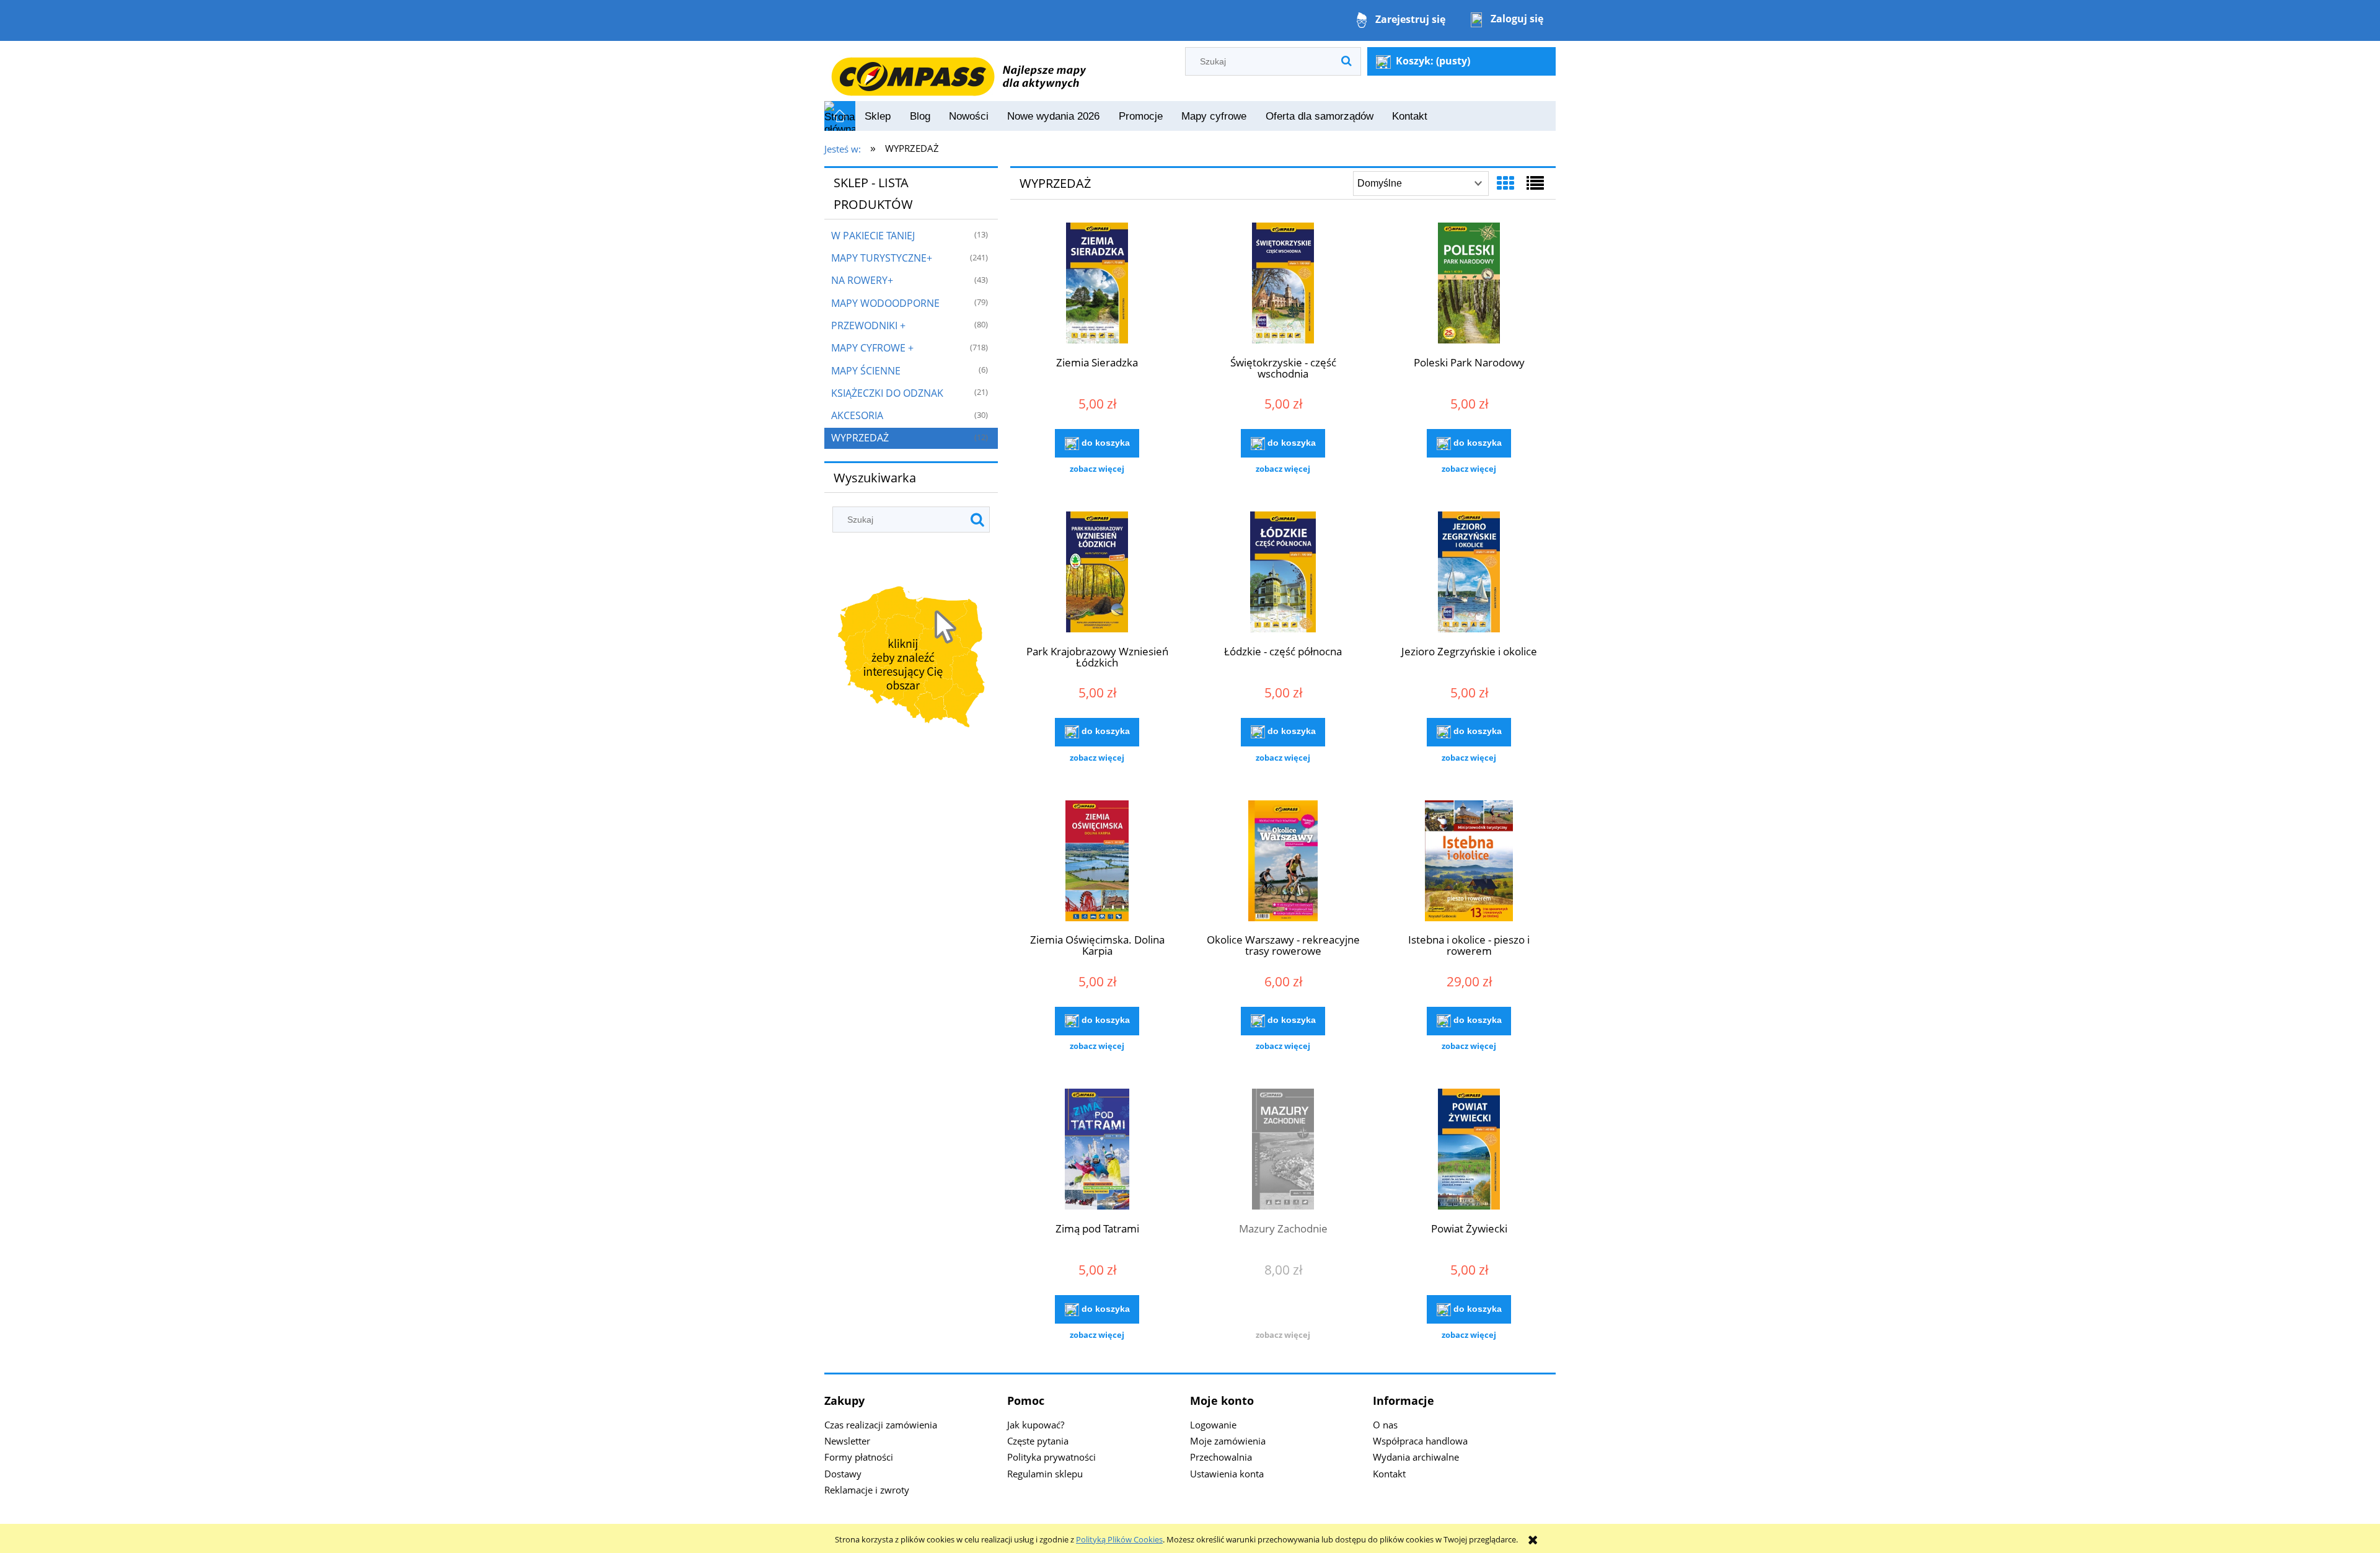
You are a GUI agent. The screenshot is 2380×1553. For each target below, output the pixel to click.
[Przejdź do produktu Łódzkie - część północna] (1283, 573)
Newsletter (847, 1441)
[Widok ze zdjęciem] (1505, 183)
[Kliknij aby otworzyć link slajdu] (911, 659)
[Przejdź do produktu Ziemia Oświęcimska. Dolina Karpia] (1097, 862)
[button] (1097, 469)
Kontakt (1389, 1474)
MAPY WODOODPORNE (885, 303)
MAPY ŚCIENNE (866, 371)
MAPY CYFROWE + (872, 348)
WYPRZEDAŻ (860, 438)
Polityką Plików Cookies (1119, 1539)
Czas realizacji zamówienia (881, 1425)
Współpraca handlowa (1420, 1441)
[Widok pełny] (1535, 183)
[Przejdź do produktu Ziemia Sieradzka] (1097, 285)
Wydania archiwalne (1416, 1457)
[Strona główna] (958, 70)
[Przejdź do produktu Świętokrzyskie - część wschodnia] (1283, 285)
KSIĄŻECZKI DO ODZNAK (887, 393)
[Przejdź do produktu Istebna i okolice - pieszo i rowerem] (1469, 862)
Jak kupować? (1036, 1425)
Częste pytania (1038, 1441)
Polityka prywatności (1051, 1457)
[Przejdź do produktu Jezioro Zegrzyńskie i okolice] (1469, 573)
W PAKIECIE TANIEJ (873, 236)
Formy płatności (859, 1457)
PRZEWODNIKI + (868, 325)
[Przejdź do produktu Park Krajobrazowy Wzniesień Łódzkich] (1097, 573)
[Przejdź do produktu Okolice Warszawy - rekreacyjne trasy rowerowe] (1283, 862)
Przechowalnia (1221, 1457)
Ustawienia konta (1227, 1474)
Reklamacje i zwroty (867, 1490)
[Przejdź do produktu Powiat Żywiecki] (1469, 1151)
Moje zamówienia (1228, 1441)
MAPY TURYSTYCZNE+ (882, 258)
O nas (1385, 1425)
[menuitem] (878, 117)
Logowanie (1213, 1425)
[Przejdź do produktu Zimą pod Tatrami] (1097, 1151)
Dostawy (843, 1474)
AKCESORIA (857, 415)
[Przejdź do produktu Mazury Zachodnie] (1283, 1151)
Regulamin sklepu (1045, 1474)
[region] (911, 659)
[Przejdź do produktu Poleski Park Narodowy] (1469, 285)
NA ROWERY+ (862, 280)
